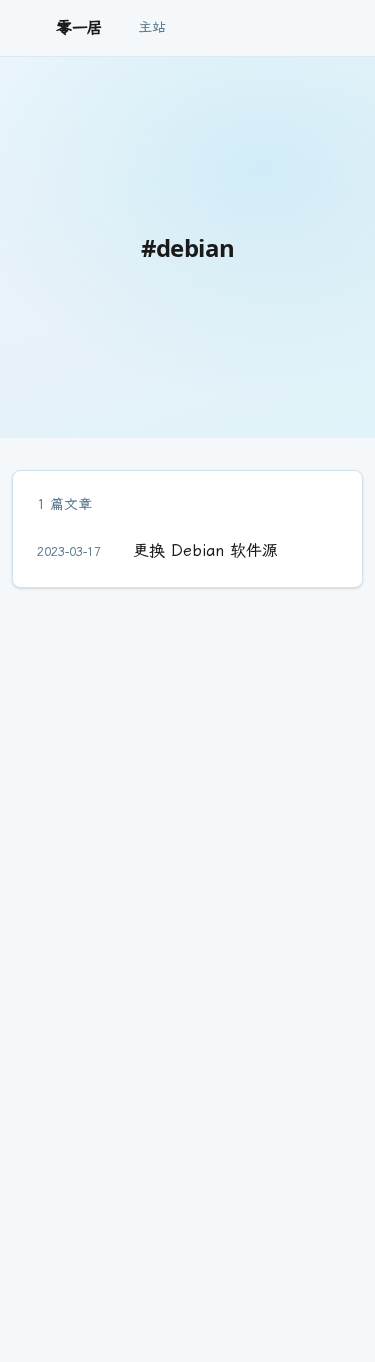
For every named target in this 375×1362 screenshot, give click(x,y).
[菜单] (32, 28)
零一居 (79, 27)
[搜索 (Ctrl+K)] (321, 28)
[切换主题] (347, 28)
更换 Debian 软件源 (205, 550)
